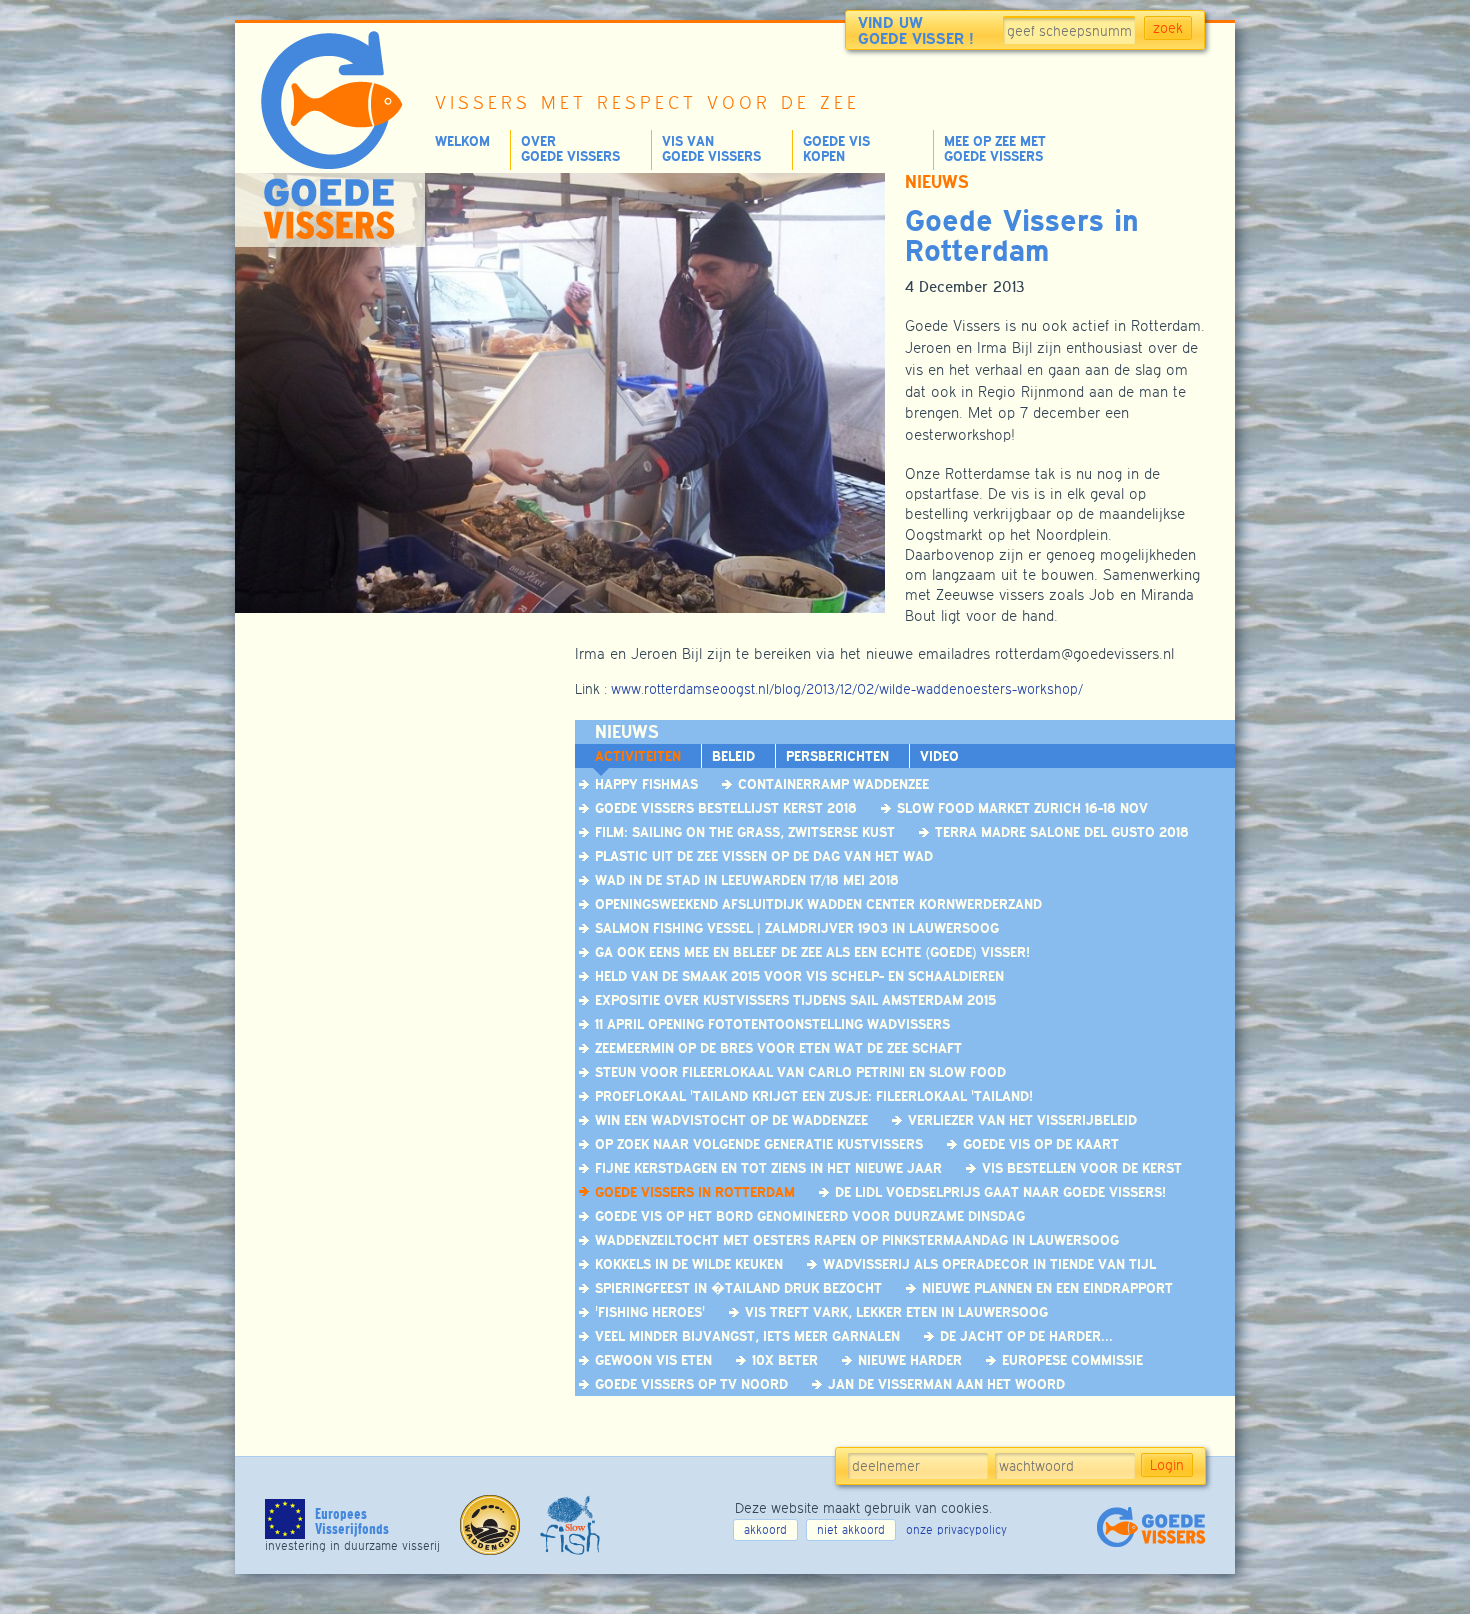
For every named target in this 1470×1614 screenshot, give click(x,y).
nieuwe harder (910, 1360)
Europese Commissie (1072, 1360)
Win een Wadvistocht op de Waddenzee (731, 1120)
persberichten (837, 756)
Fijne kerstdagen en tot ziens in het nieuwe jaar (768, 1168)
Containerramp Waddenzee (833, 784)
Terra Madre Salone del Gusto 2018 (1062, 832)
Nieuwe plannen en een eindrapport (1047, 1288)
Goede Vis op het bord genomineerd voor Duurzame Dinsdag (810, 1216)
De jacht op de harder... (1026, 1336)
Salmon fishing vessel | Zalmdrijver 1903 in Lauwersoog (797, 928)
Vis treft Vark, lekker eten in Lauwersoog (896, 1312)
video (939, 756)
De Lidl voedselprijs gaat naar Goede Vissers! (1000, 1192)
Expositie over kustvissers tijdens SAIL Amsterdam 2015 (795, 1000)
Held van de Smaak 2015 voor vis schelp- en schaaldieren (799, 976)
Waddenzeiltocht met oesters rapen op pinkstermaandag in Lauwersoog (857, 1240)
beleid (733, 756)
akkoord (765, 1530)
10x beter (785, 1360)
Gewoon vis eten (653, 1360)
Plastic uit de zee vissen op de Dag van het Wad (764, 856)
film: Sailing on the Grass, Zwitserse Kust (745, 832)
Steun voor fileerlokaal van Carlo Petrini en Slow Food (800, 1072)
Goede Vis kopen (836, 148)
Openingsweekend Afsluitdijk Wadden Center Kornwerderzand (818, 904)
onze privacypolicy (956, 1530)
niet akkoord (851, 1530)
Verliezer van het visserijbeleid (1022, 1120)
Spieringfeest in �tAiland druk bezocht (738, 1288)
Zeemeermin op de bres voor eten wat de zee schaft (778, 1048)
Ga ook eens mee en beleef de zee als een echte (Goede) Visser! (812, 952)
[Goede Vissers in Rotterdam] (555, 608)
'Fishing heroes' (650, 1312)
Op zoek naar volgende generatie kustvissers (759, 1144)
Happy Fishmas (646, 784)
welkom (462, 141)
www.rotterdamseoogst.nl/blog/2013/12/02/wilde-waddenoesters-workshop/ (847, 689)
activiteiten (638, 756)
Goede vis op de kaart (1041, 1144)
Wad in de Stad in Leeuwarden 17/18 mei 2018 (747, 880)
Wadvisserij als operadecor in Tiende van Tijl (989, 1264)
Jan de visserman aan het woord (946, 1384)
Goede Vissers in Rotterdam (695, 1192)
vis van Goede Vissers (711, 148)
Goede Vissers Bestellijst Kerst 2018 (726, 808)
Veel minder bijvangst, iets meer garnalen (747, 1336)
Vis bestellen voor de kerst (1082, 1168)
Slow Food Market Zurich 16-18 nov (1022, 808)
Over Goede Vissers (570, 148)
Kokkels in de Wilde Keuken (689, 1264)
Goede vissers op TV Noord (691, 1384)
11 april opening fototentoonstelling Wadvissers (772, 1024)
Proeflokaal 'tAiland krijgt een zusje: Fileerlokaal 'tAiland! (814, 1096)
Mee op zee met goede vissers (995, 148)
